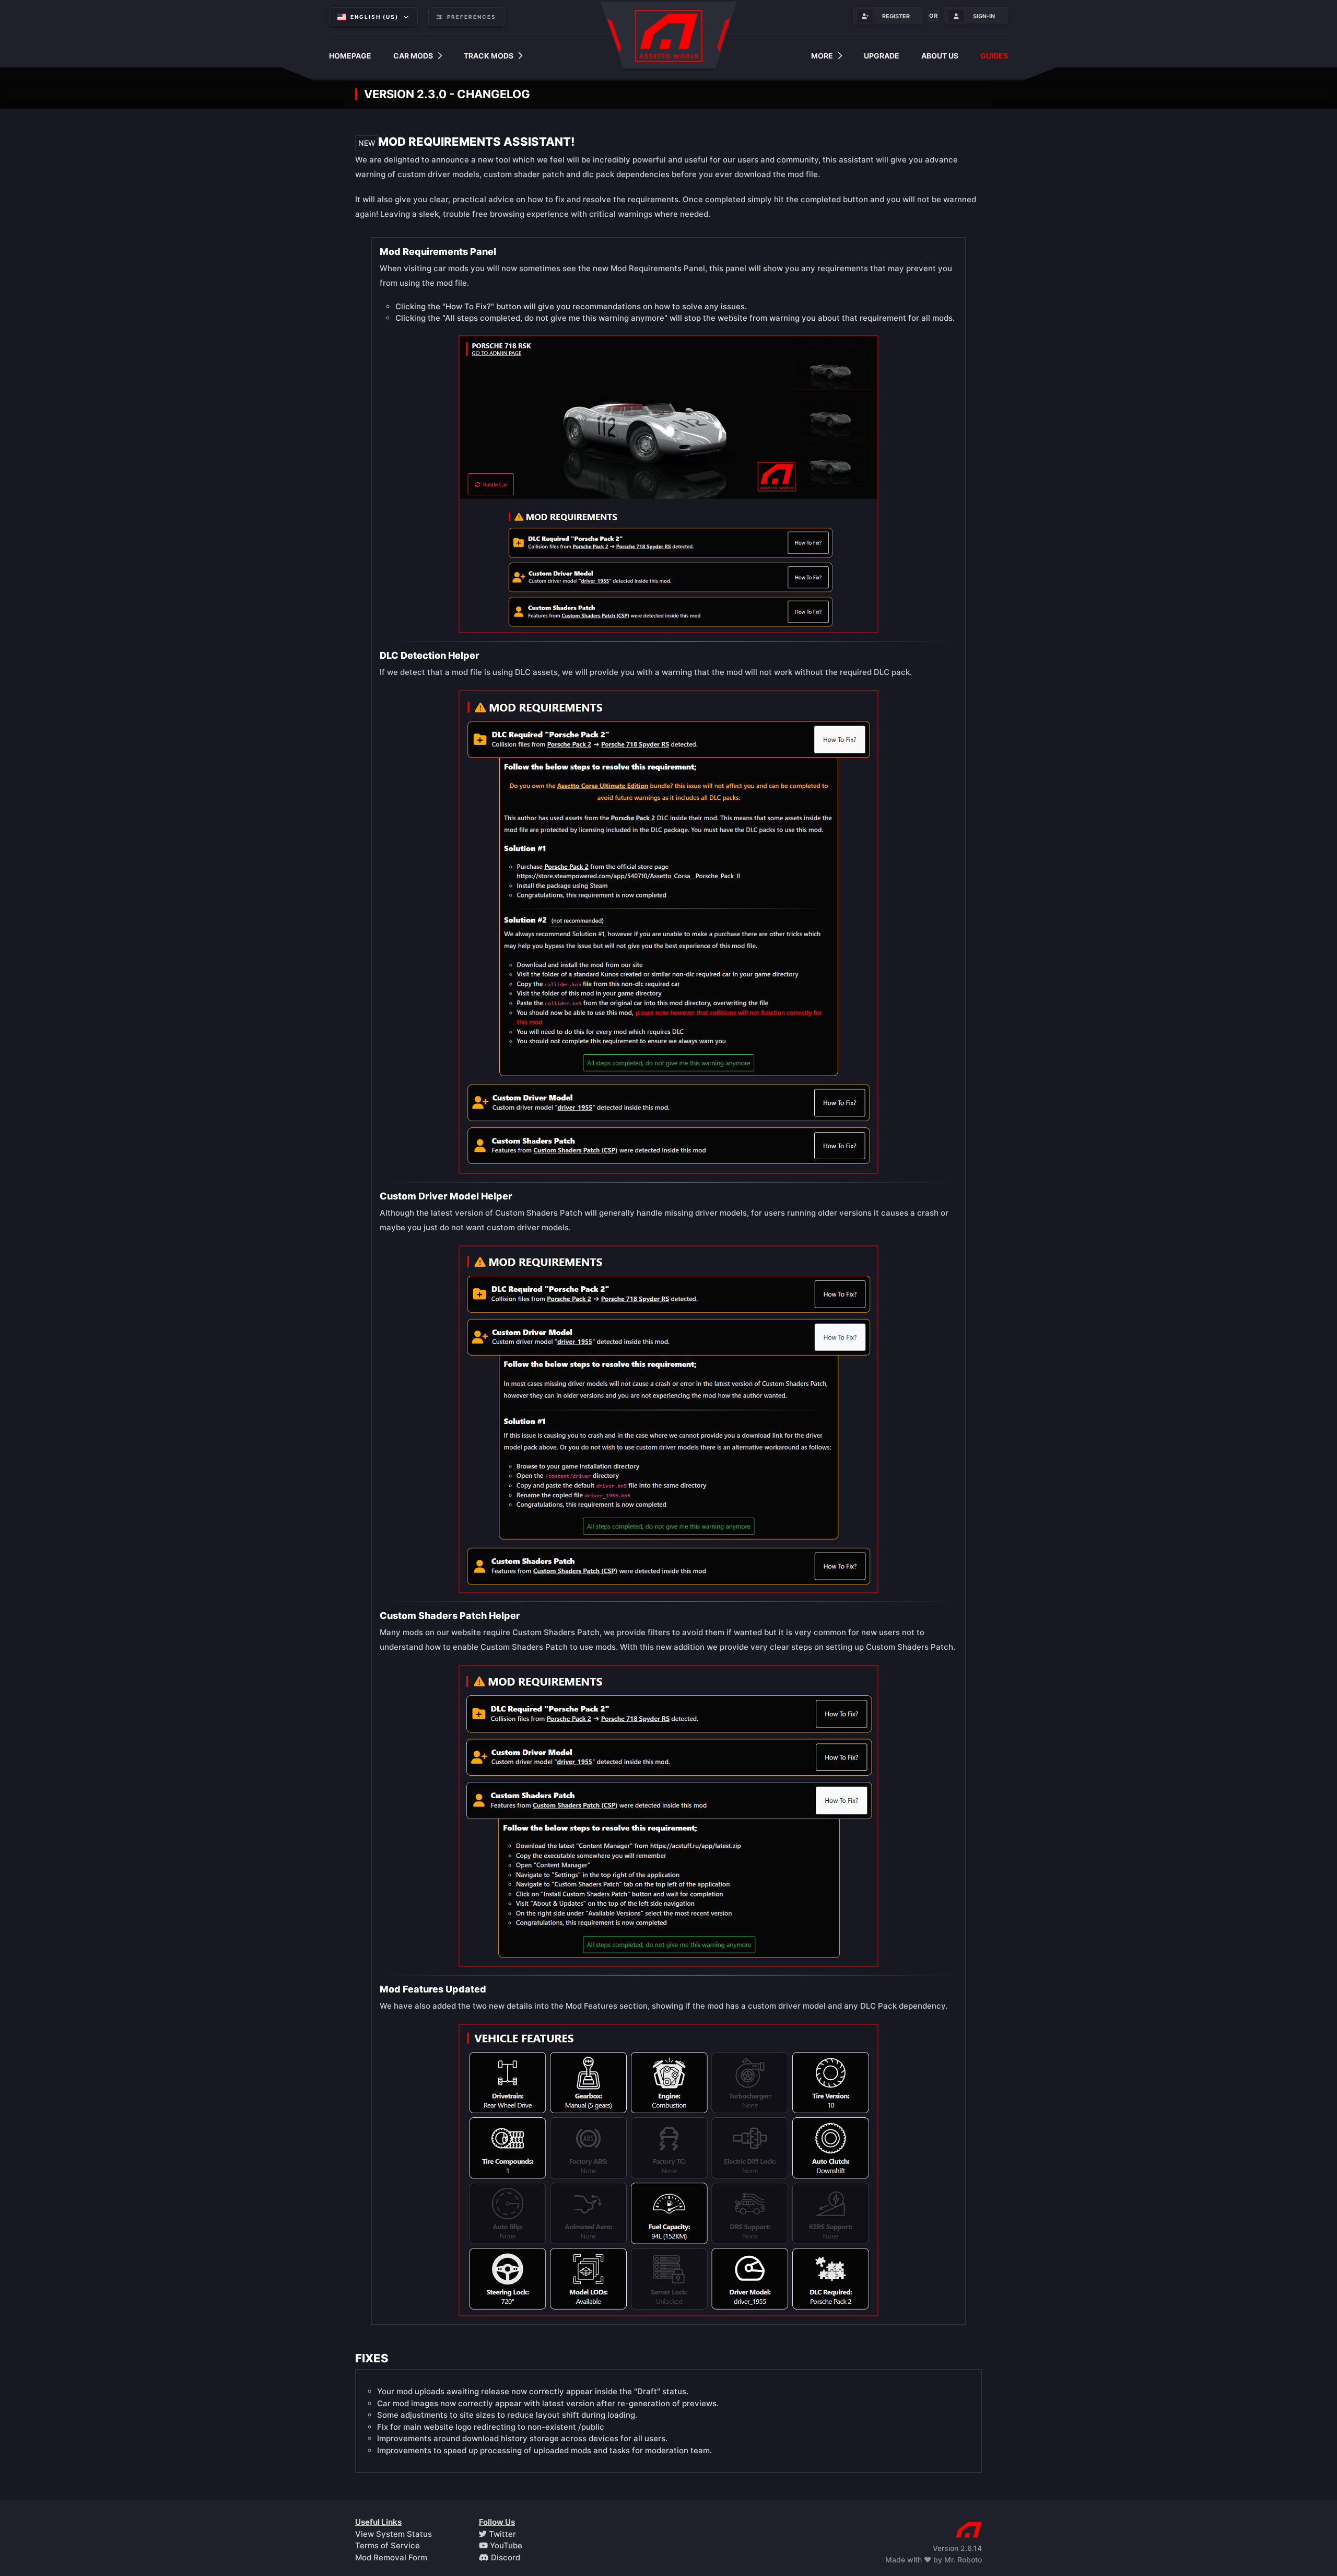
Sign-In (984, 16)
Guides (994, 56)
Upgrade (882, 56)
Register (896, 16)
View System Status (394, 2534)
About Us (940, 56)
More (822, 56)
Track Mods (489, 56)
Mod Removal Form (391, 2557)
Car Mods (413, 56)
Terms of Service (388, 2545)
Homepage (350, 56)
